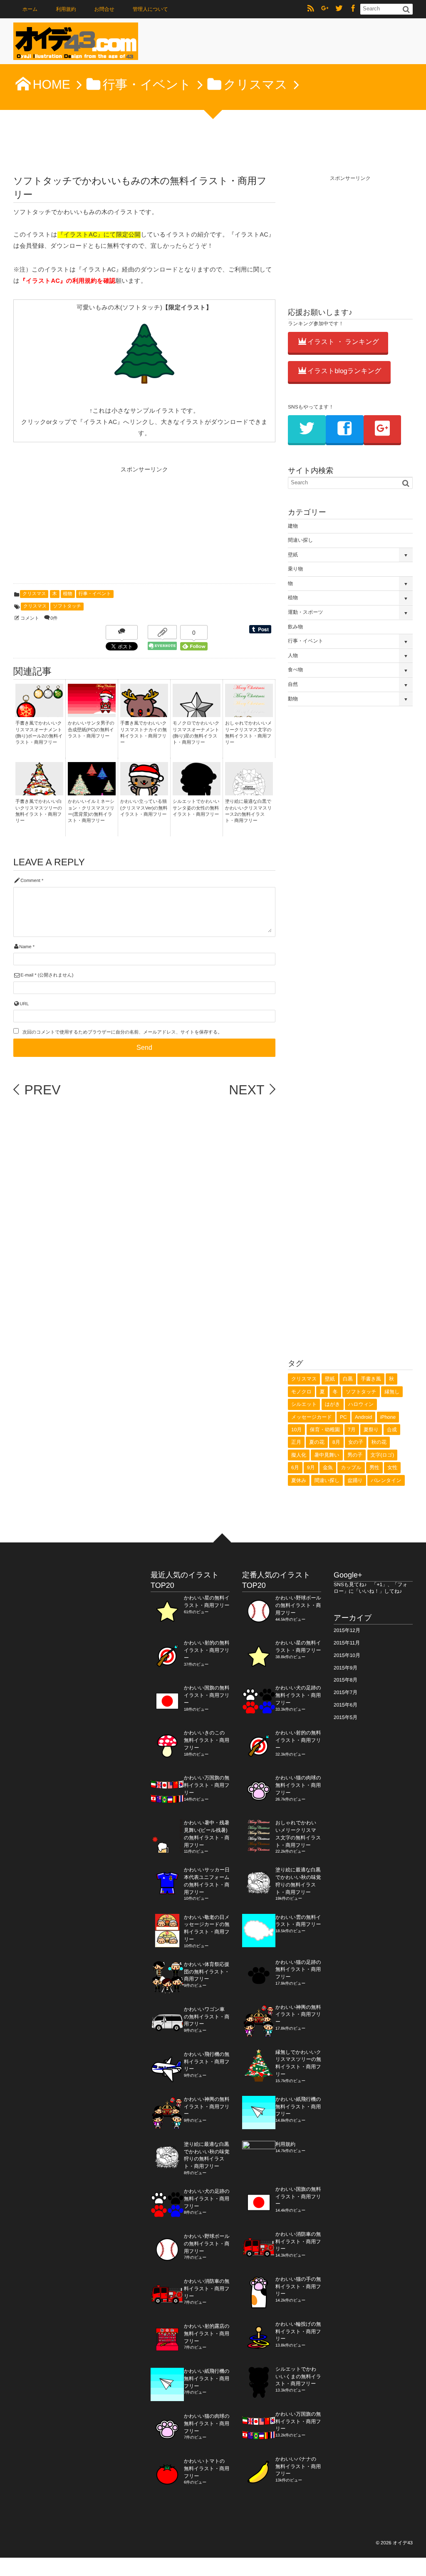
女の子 (356, 1442)
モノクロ (301, 1392)
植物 (68, 594)
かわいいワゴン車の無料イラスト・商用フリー (207, 2017)
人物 (293, 655)
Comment (30, 881)
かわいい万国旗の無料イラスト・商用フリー (207, 1785)
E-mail (27, 975)
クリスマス (34, 594)
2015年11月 (347, 1643)
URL (24, 1004)
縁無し (392, 1392)
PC (343, 1417)
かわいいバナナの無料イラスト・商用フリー (298, 2466)
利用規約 (66, 9)
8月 (336, 1442)
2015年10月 (347, 1655)
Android (363, 1417)
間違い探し (301, 540)
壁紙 (293, 555)
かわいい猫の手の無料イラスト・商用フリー (298, 2287)
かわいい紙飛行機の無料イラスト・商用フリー (207, 2379)
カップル (351, 1467)
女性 (392, 1467)
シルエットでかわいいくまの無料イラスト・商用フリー (298, 2377)
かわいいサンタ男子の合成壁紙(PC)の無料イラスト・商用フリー (91, 730)
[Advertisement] (76, 528)
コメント (30, 618)
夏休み (299, 1480)
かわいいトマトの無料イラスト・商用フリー (207, 2469)
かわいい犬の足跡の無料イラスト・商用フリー (207, 2199)
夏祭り (371, 1430)
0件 (54, 618)
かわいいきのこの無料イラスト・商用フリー (207, 1740)
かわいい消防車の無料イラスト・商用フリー (207, 2289)
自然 (293, 684)
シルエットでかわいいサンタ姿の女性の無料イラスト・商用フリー (196, 808)
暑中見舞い (327, 1455)
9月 (311, 1467)
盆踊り (355, 1480)
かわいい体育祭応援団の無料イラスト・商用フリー (207, 1972)
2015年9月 (346, 1668)
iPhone (388, 1417)
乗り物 (295, 569)
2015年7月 (346, 1692)
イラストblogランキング (344, 371)
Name (25, 947)
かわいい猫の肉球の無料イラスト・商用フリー (207, 2424)
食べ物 (295, 670)
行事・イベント (95, 594)
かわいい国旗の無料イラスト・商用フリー (207, 1695)
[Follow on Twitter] (339, 9)
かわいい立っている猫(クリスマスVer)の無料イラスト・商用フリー (144, 808)
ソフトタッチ (67, 606)
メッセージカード (312, 1417)
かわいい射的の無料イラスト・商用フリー (207, 1650)
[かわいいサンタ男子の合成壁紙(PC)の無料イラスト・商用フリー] (92, 710)
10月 (296, 1430)
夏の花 (317, 1442)
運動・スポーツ (306, 612)
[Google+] (325, 9)
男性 (374, 1467)
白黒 (348, 1379)
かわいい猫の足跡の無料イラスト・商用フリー (298, 1970)
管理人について (150, 9)
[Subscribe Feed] (311, 9)
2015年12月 (347, 1630)
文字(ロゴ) (383, 1455)
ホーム (30, 9)
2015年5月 (346, 1717)
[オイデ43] (76, 44)
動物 (293, 699)
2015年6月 (346, 1705)
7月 (352, 1430)
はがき (333, 1404)
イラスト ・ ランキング (343, 342)
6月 (295, 1467)
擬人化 (299, 1455)
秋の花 (379, 1442)
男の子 (355, 1455)
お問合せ (104, 9)
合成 (392, 1430)
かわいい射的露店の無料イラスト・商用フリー (207, 2334)
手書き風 (371, 1379)
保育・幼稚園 (325, 1430)
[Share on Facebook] (353, 9)
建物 (293, 526)
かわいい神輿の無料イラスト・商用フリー (207, 2107)
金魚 (328, 1467)
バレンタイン (386, 1480)
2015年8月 (346, 1680)
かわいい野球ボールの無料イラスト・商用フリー (207, 2244)
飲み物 (295, 627)
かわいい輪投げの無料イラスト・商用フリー (298, 2332)
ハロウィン (361, 1404)
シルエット (304, 1404)
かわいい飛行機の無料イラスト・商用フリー (207, 2062)
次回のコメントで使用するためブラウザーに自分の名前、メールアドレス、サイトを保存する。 (122, 1032)
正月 (296, 1442)
